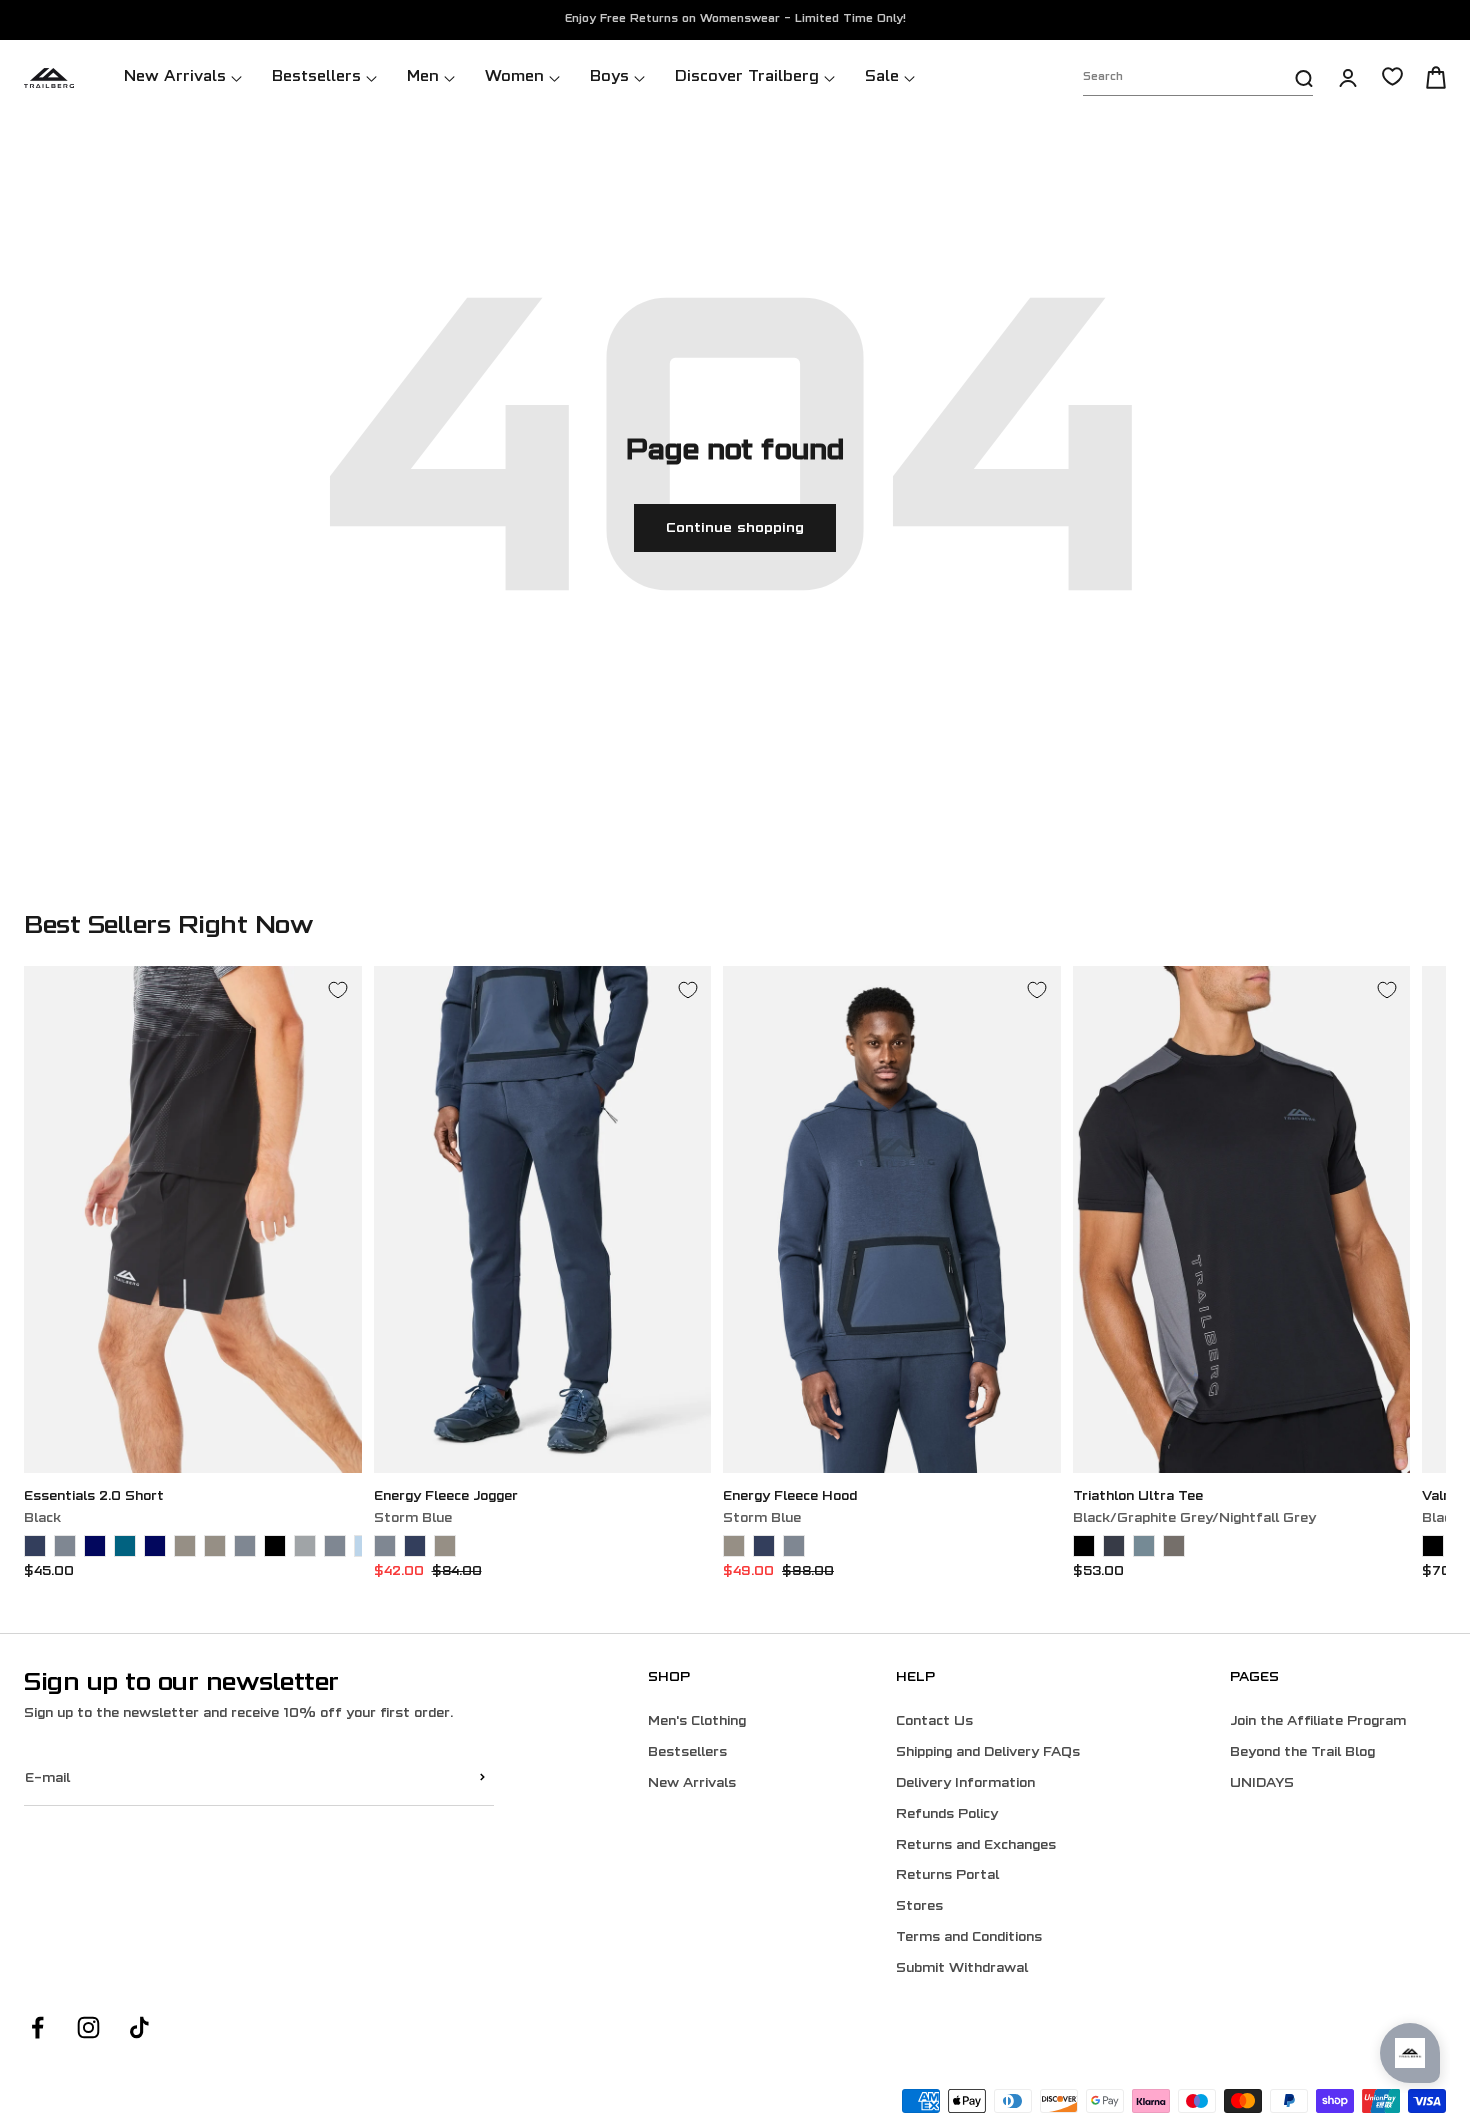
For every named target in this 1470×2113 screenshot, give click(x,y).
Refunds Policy (947, 1815)
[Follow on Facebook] (37, 2027)
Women (514, 77)
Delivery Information (965, 1784)
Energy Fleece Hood (790, 1497)
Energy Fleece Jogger (446, 1497)
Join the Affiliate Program (1318, 1722)
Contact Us (934, 1722)
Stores (919, 1907)
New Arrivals (175, 77)
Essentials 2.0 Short (94, 1497)
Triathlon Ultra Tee (1138, 1497)
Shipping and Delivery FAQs (988, 1753)
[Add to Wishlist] (338, 990)
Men (423, 77)
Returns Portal (947, 1876)
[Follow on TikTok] (139, 2027)
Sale (882, 77)
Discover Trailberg (747, 77)
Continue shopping (735, 528)
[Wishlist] (1392, 76)
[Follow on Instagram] (88, 2027)
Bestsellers (316, 77)
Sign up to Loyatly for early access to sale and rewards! (735, 20)
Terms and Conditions (969, 1938)
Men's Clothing (697, 1722)
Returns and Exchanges (976, 1846)
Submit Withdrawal (962, 1969)
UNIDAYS (1262, 1784)
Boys (609, 77)
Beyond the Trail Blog (1302, 1753)
